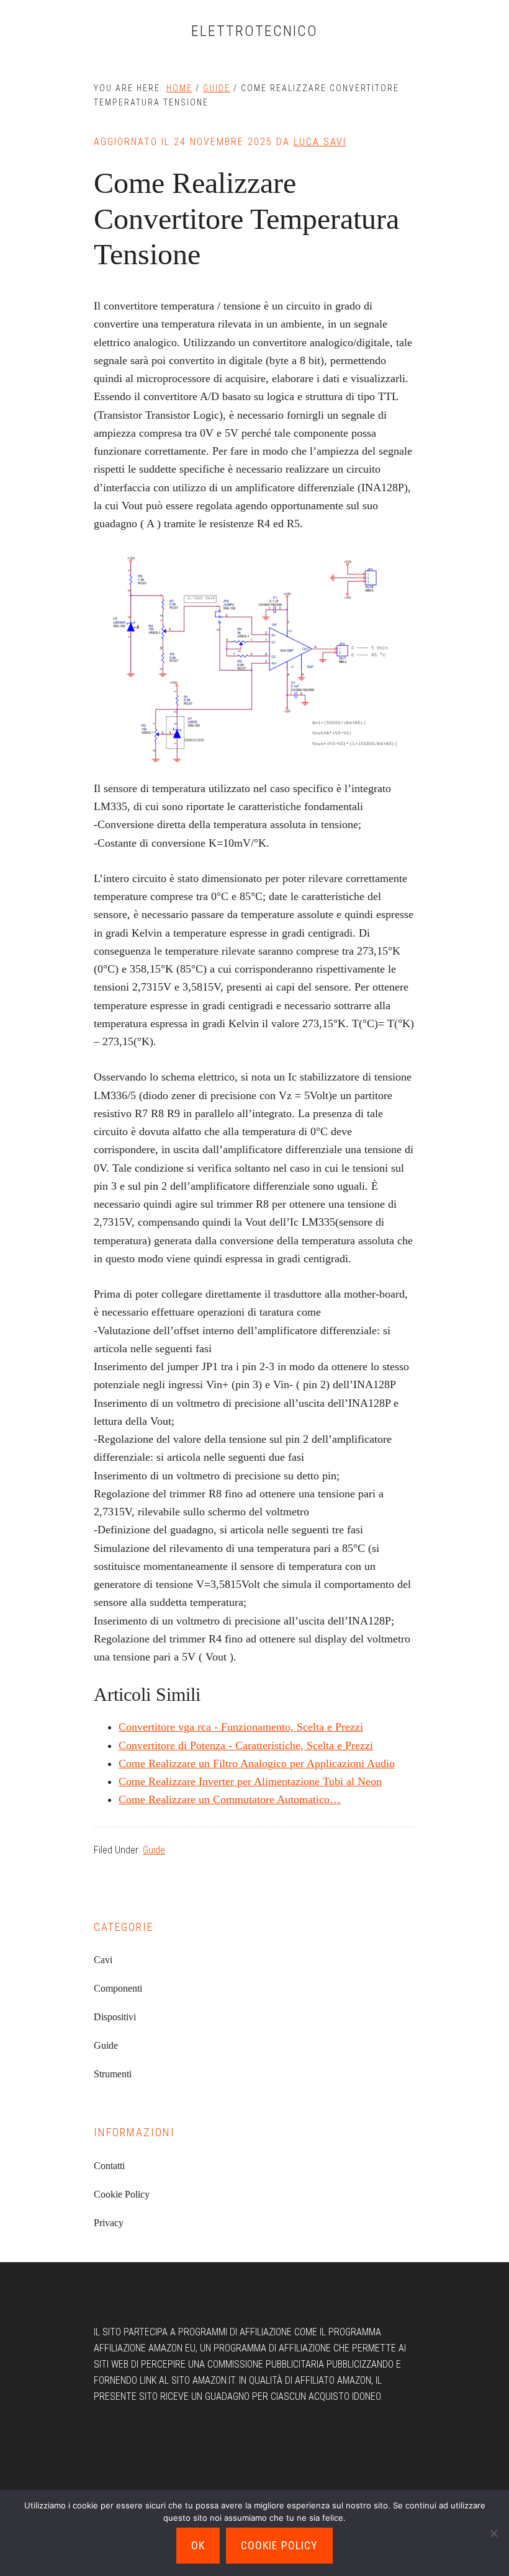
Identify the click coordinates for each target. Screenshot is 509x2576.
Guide (154, 1850)
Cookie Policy (122, 2194)
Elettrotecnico (254, 31)
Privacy (109, 2223)
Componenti (118, 1988)
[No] (493, 2533)
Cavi (103, 1960)
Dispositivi (115, 2017)
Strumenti (113, 2074)
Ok (198, 2545)
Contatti (109, 2166)
